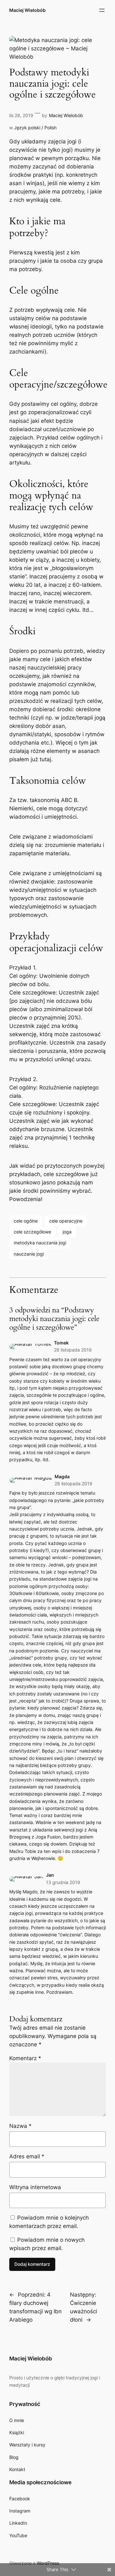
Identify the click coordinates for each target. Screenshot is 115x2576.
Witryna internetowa (35, 2187)
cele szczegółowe (32, 1232)
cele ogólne (26, 1221)
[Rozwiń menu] (102, 10)
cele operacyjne (66, 1221)
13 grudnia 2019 (63, 1882)
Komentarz (25, 2058)
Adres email (27, 2156)
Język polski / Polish (35, 128)
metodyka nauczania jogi (40, 1243)
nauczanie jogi (29, 1254)
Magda (62, 1476)
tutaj (45, 759)
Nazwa (20, 2126)
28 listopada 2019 (73, 1350)
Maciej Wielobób (27, 10)
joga (67, 1232)
